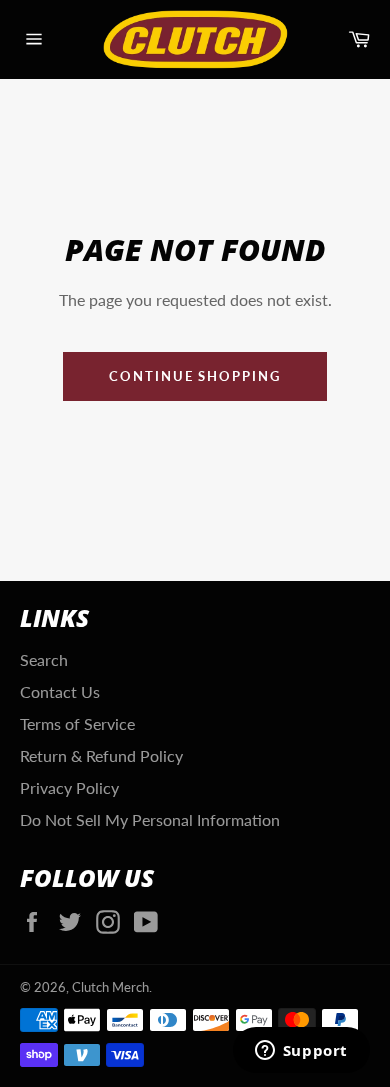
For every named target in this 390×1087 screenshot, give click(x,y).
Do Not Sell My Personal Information (150, 819)
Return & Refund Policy (101, 755)
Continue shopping (195, 376)
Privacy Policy (69, 787)
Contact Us (60, 691)
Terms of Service (77, 723)
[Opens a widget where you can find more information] (301, 1052)
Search (44, 659)
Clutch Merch (110, 987)
